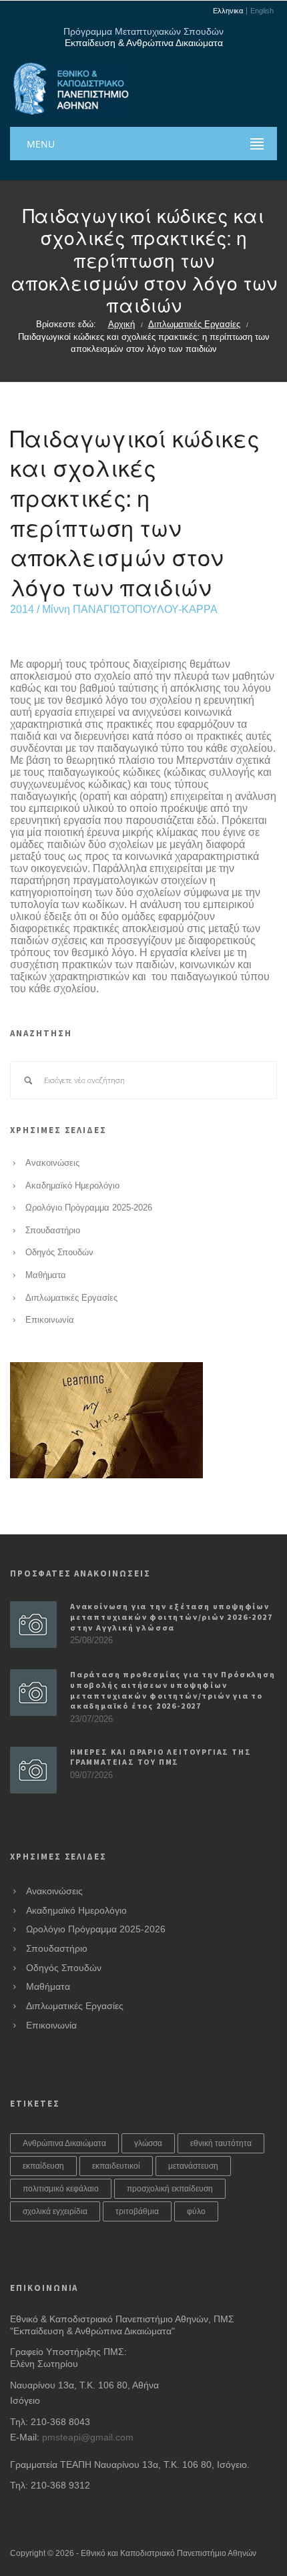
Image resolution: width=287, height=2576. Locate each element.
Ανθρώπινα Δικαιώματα (64, 2143)
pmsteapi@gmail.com (88, 2437)
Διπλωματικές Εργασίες (194, 325)
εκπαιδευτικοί (116, 2166)
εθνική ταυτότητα (221, 2143)
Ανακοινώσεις (52, 1163)
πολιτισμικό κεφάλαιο (61, 2189)
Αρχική (121, 325)
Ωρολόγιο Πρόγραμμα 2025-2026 (89, 1208)
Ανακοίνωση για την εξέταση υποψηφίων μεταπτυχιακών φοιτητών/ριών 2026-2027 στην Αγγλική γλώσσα (172, 1617)
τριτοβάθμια (137, 2211)
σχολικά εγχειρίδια (55, 2211)
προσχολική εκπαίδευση (170, 2189)
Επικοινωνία (50, 1320)
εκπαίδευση (43, 2166)
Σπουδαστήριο (53, 1231)
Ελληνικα (228, 11)
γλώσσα (148, 2143)
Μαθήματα (46, 1275)
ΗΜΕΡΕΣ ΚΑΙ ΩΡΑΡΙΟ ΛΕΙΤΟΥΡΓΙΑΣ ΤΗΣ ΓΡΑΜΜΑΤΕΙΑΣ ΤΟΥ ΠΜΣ (161, 1757)
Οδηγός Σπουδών (59, 1253)
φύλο (196, 2211)
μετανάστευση (193, 2166)
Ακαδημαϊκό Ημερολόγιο (72, 1186)
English (262, 11)
